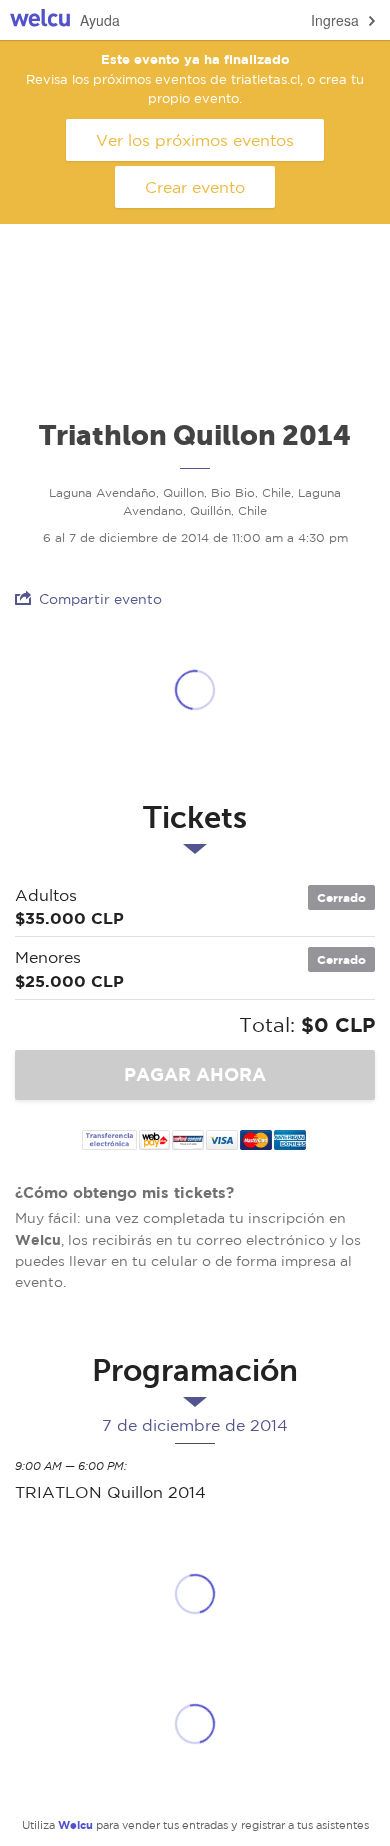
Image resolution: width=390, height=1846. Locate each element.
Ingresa (335, 20)
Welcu (40, 20)
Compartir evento (100, 599)
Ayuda (100, 20)
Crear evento (195, 187)
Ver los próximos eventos (195, 140)
